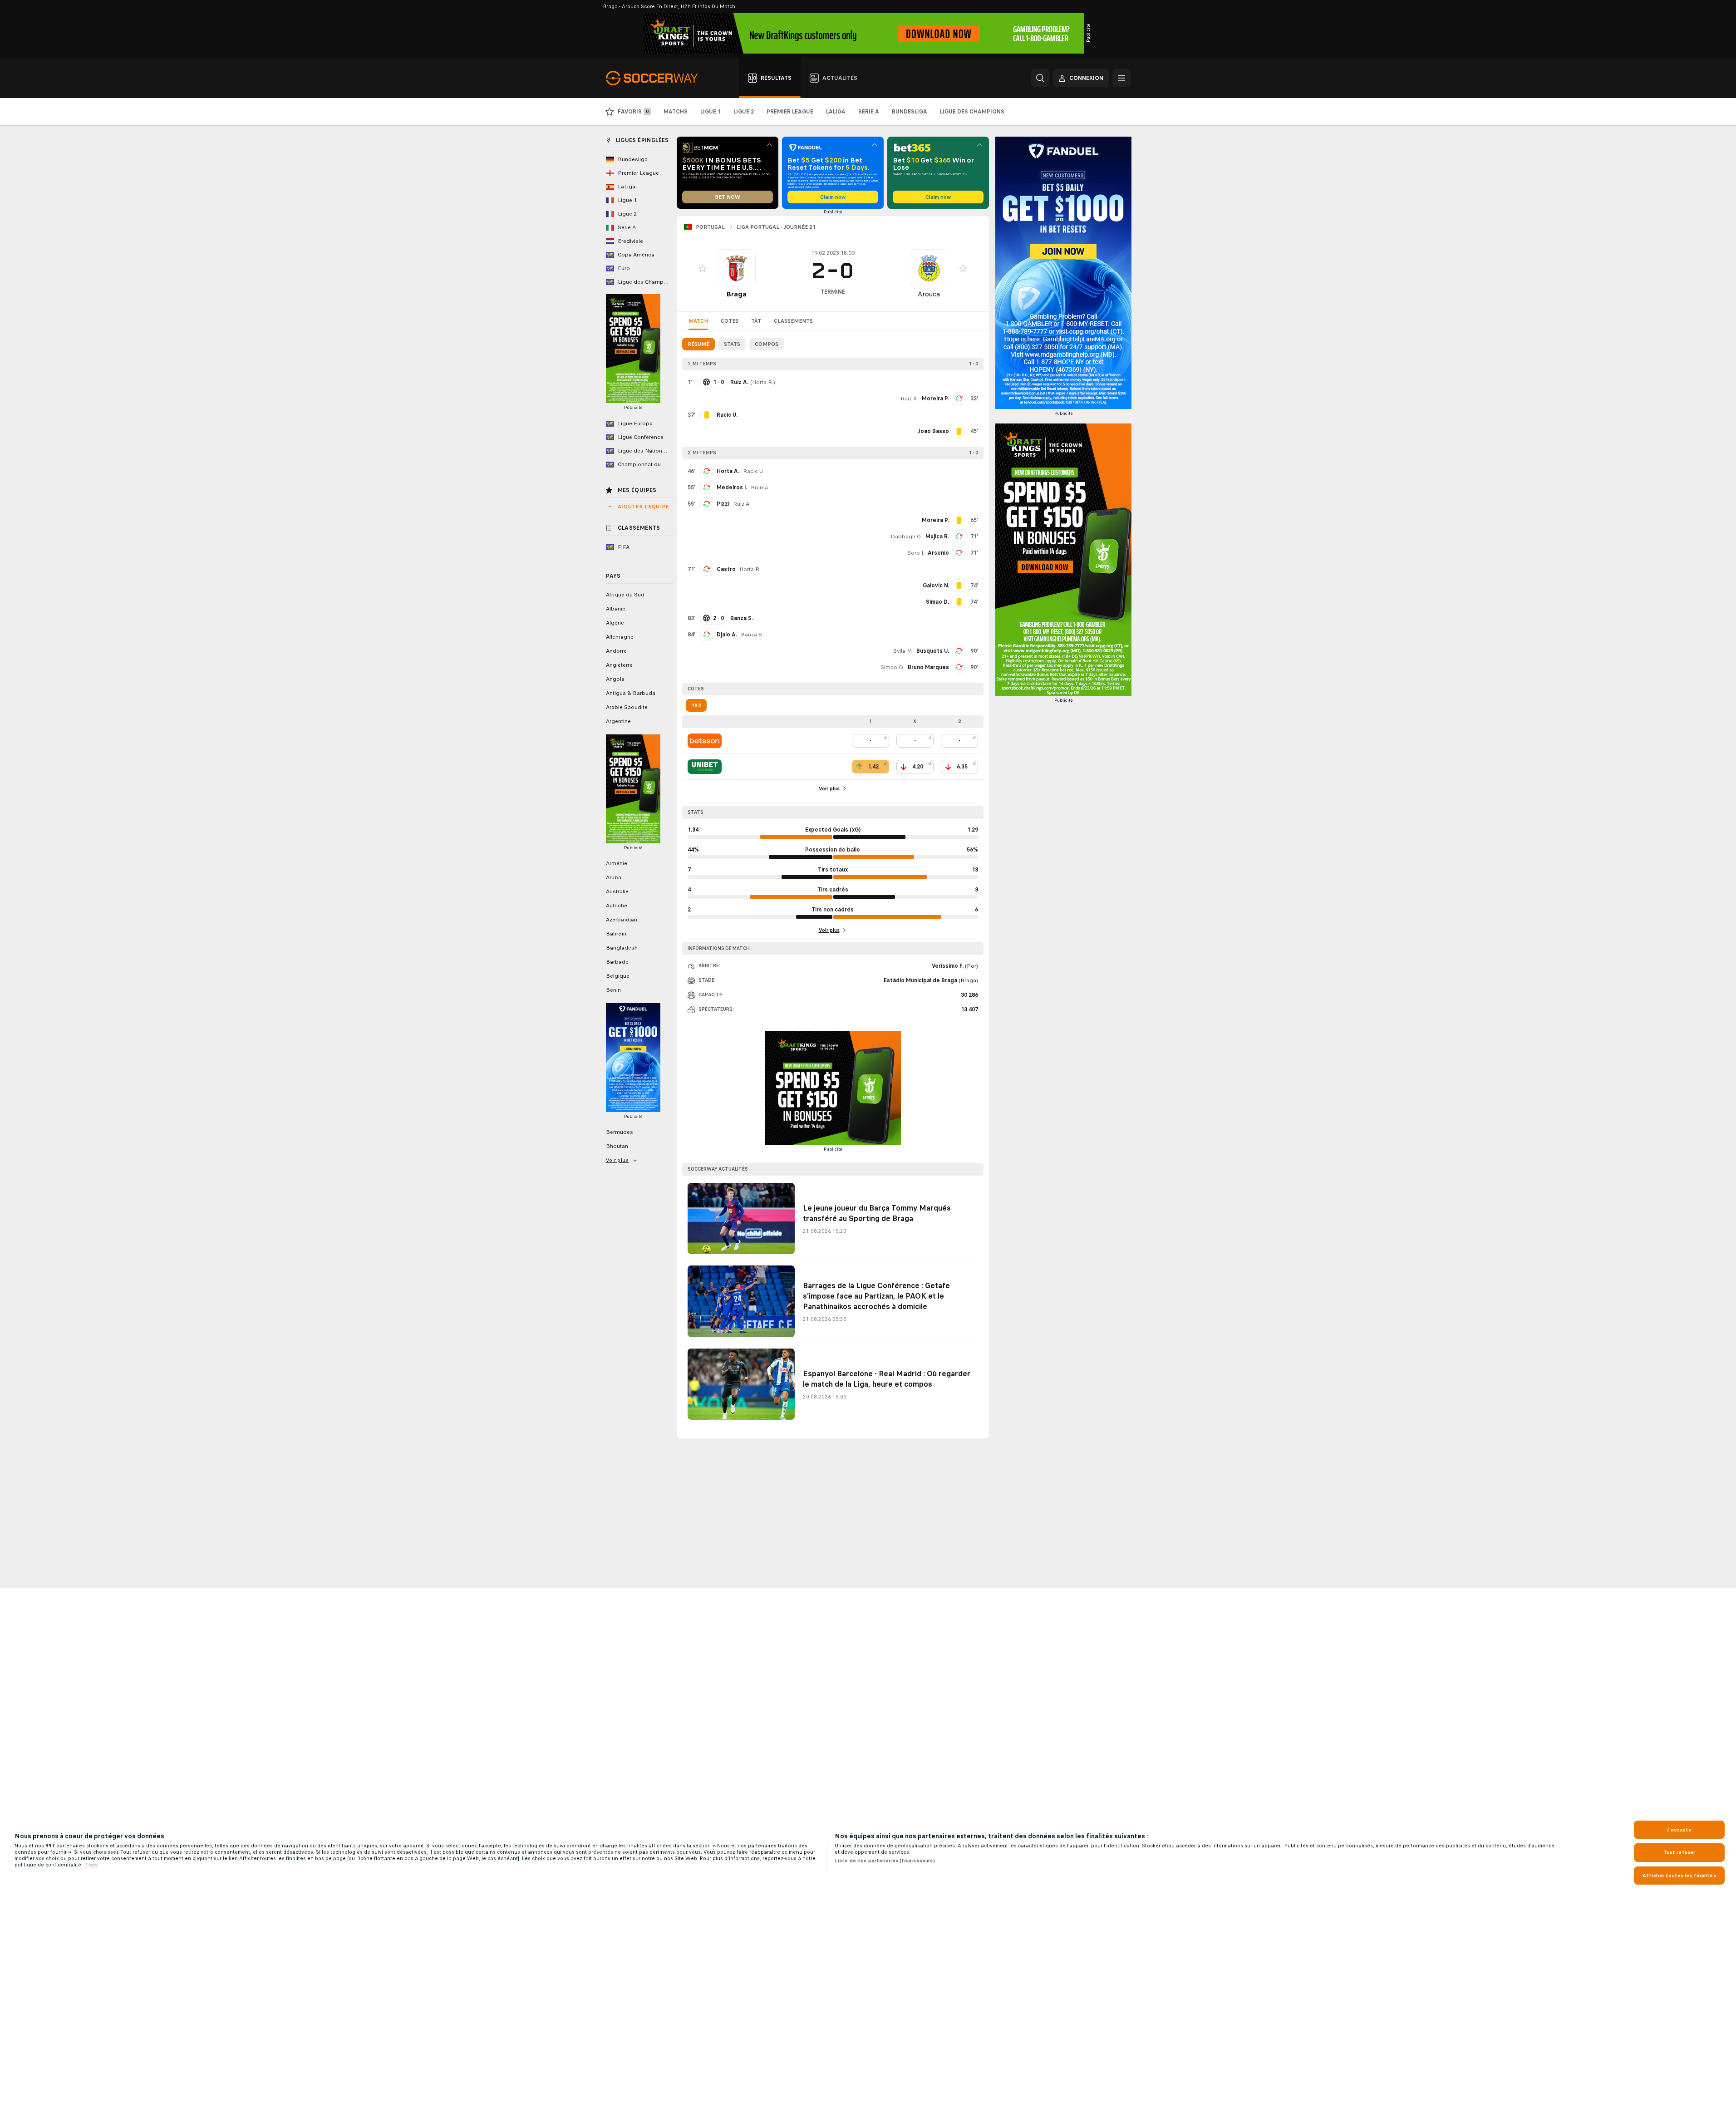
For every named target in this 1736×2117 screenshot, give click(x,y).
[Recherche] (1040, 78)
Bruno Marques (928, 667)
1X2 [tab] (696, 705)
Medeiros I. (732, 487)
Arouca (929, 294)
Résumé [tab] (698, 344)
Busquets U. (933, 651)
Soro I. (916, 553)
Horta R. (763, 382)
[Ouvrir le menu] (1121, 78)
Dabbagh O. (906, 537)
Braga (736, 294)
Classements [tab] (793, 321)
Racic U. (753, 471)
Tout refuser (1679, 1852)
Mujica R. (937, 537)
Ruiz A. (909, 399)
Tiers (91, 1865)
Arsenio (938, 553)
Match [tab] (698, 321)
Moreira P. (935, 399)
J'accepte (1679, 1830)
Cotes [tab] (730, 321)
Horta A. (728, 471)
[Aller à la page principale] (657, 78)
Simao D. (892, 667)
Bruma (759, 487)
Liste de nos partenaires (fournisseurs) (885, 1861)
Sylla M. (903, 651)
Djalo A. (727, 635)
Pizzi (723, 504)
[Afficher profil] (737, 268)
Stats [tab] (732, 344)
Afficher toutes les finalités (1679, 1876)
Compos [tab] (767, 344)
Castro (726, 569)
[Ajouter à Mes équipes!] (703, 268)
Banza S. (752, 635)
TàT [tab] (756, 321)
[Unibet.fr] (705, 767)
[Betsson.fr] (705, 741)
